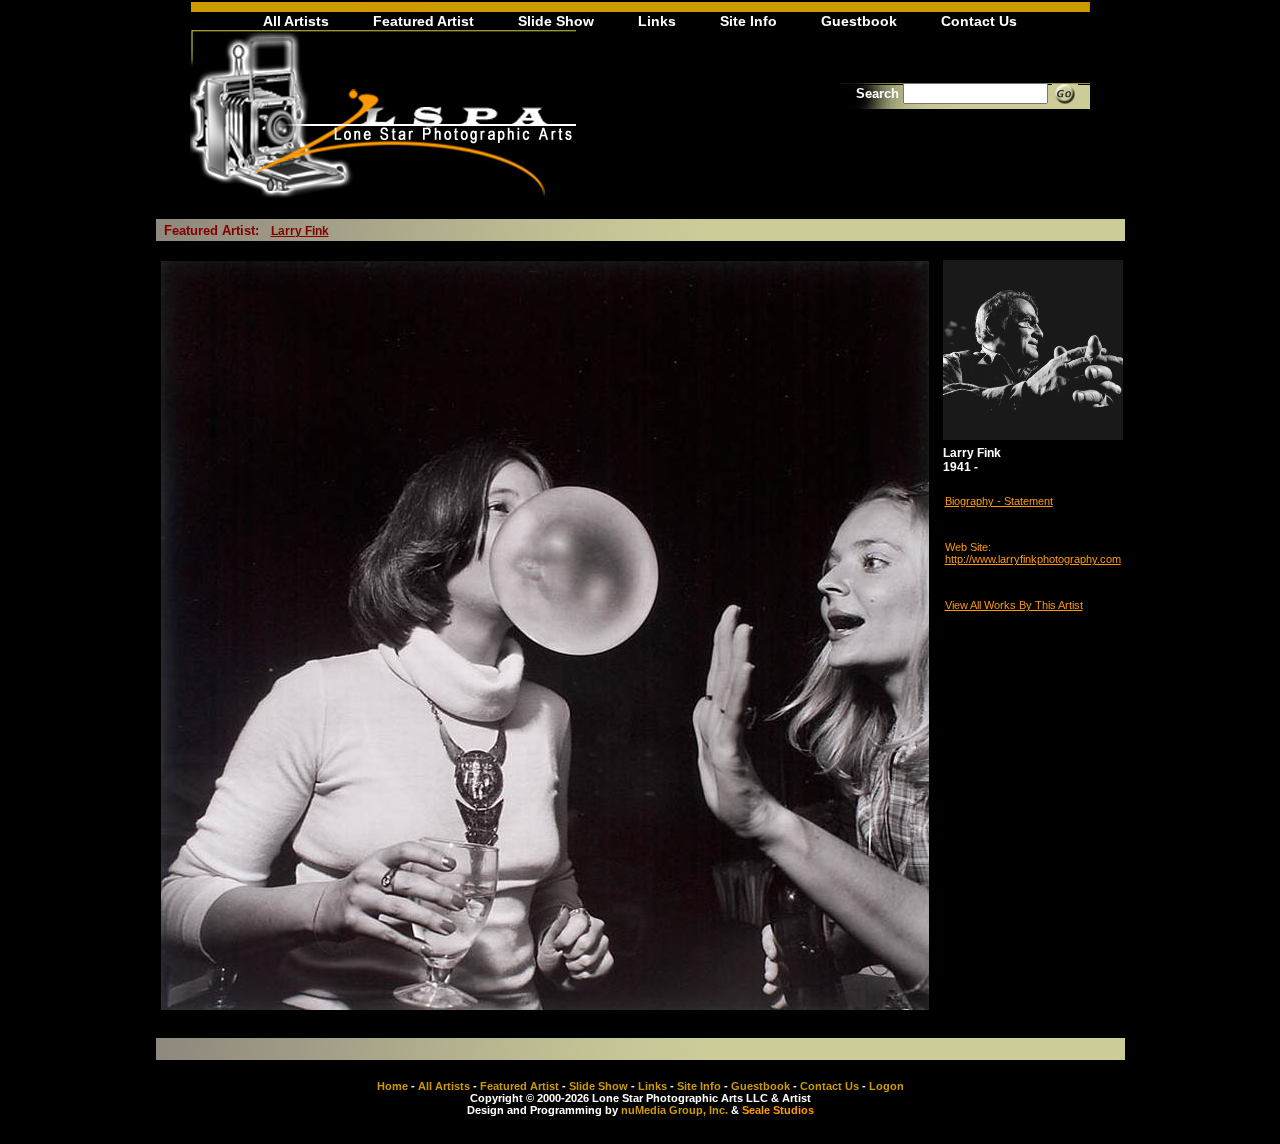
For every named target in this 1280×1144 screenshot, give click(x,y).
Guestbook (859, 21)
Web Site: (968, 547)
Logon (886, 1086)
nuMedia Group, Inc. (674, 1110)
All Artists (296, 21)
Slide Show (556, 21)
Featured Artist (423, 21)
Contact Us (979, 21)
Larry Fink (300, 231)
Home (392, 1086)
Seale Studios (778, 1110)
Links (657, 21)
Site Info (748, 21)
